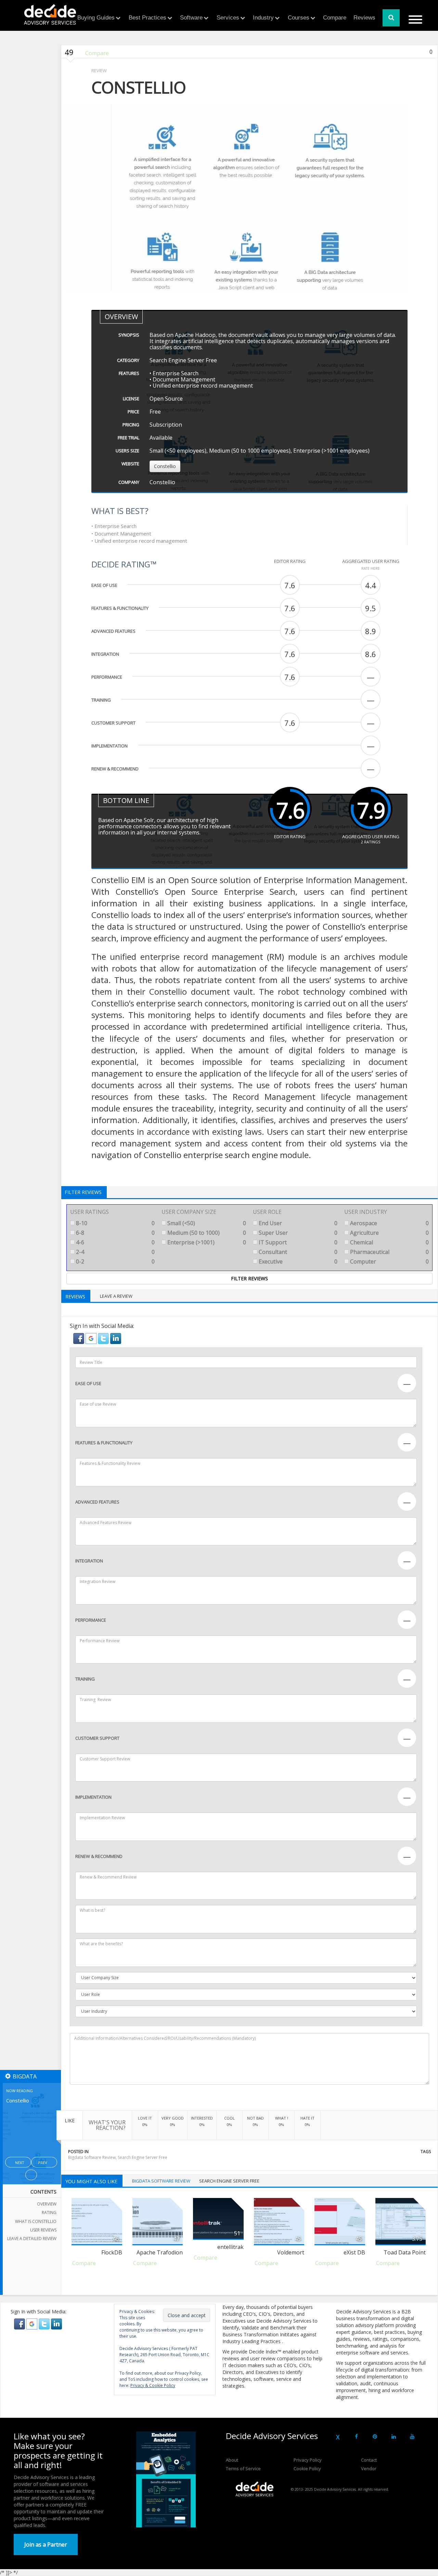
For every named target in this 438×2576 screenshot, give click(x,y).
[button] (79, 1338)
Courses (299, 18)
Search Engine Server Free (143, 2157)
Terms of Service (243, 2468)
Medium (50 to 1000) (206, 1233)
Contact (369, 2460)
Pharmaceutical (389, 1252)
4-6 (115, 1242)
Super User (297, 1233)
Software (191, 18)
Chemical (389, 1242)
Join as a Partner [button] (46, 2544)
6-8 (115, 1233)
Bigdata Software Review (92, 2157)
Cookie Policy (307, 2468)
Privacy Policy (308, 2460)
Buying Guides (96, 18)
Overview (47, 2204)
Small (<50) (206, 1223)
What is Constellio (36, 2221)
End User (297, 1223)
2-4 (115, 1252)
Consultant (297, 1252)
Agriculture (389, 1233)
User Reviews (43, 2230)
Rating (49, 2213)
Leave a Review (116, 1296)
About (232, 2460)
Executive (297, 1261)
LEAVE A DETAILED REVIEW (32, 2239)
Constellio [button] (165, 466)
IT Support (297, 1242)
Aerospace (389, 1223)
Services (228, 18)
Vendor (369, 2468)
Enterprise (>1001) (206, 1242)
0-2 (115, 1261)
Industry (263, 18)
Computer (389, 1261)
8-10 (115, 1223)
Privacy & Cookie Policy (153, 2385)
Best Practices (147, 18)
